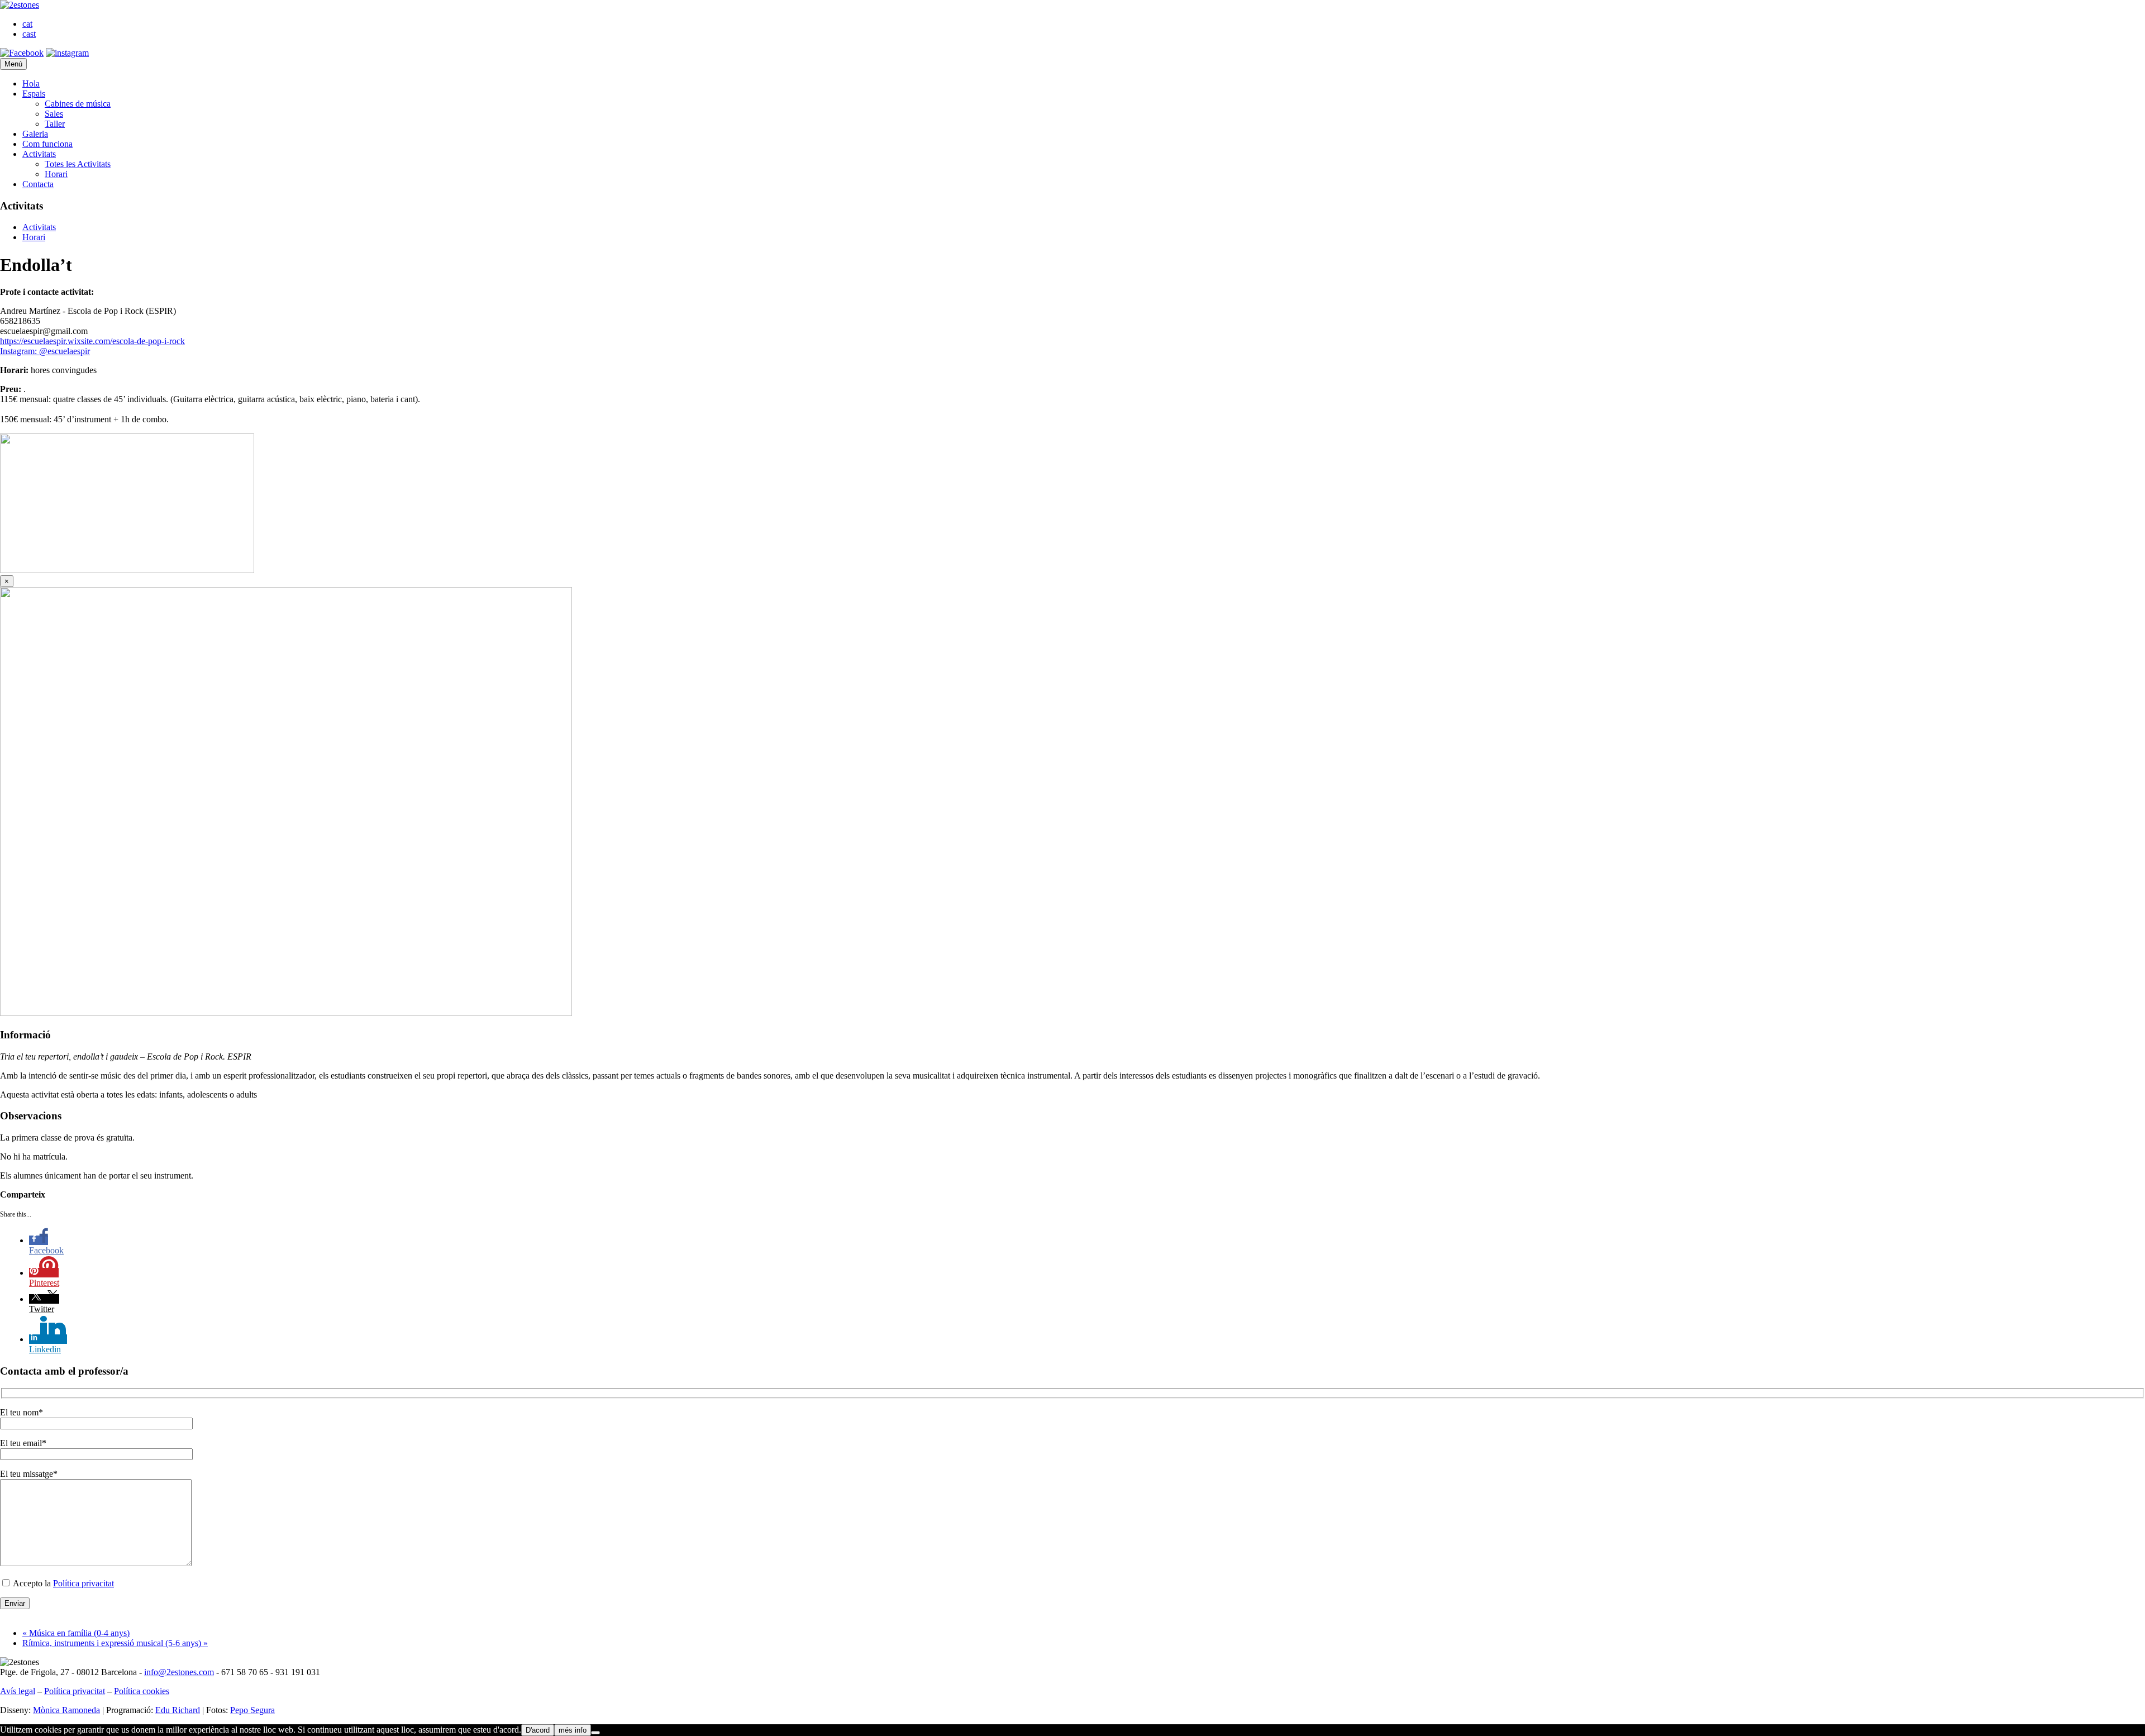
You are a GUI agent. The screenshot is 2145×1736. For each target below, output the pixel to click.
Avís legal (18, 1691)
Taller (55, 124)
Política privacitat (84, 1583)
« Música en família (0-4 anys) (76, 1633)
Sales (54, 114)
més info (573, 1730)
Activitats (39, 154)
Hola (31, 84)
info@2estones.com (179, 1672)
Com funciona (47, 144)
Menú (13, 64)
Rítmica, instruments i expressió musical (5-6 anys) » (115, 1643)
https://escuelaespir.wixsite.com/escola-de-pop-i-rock (92, 341)
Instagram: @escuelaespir (45, 351)
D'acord (538, 1730)
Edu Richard (178, 1710)
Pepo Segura (252, 1710)
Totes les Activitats (78, 164)
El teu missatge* (29, 1474)
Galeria (35, 134)
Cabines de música (78, 104)
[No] (595, 1733)
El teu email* (23, 1443)
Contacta (38, 184)
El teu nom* (22, 1412)
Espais (34, 94)
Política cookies (142, 1691)
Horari (56, 174)
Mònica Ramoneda (66, 1710)
